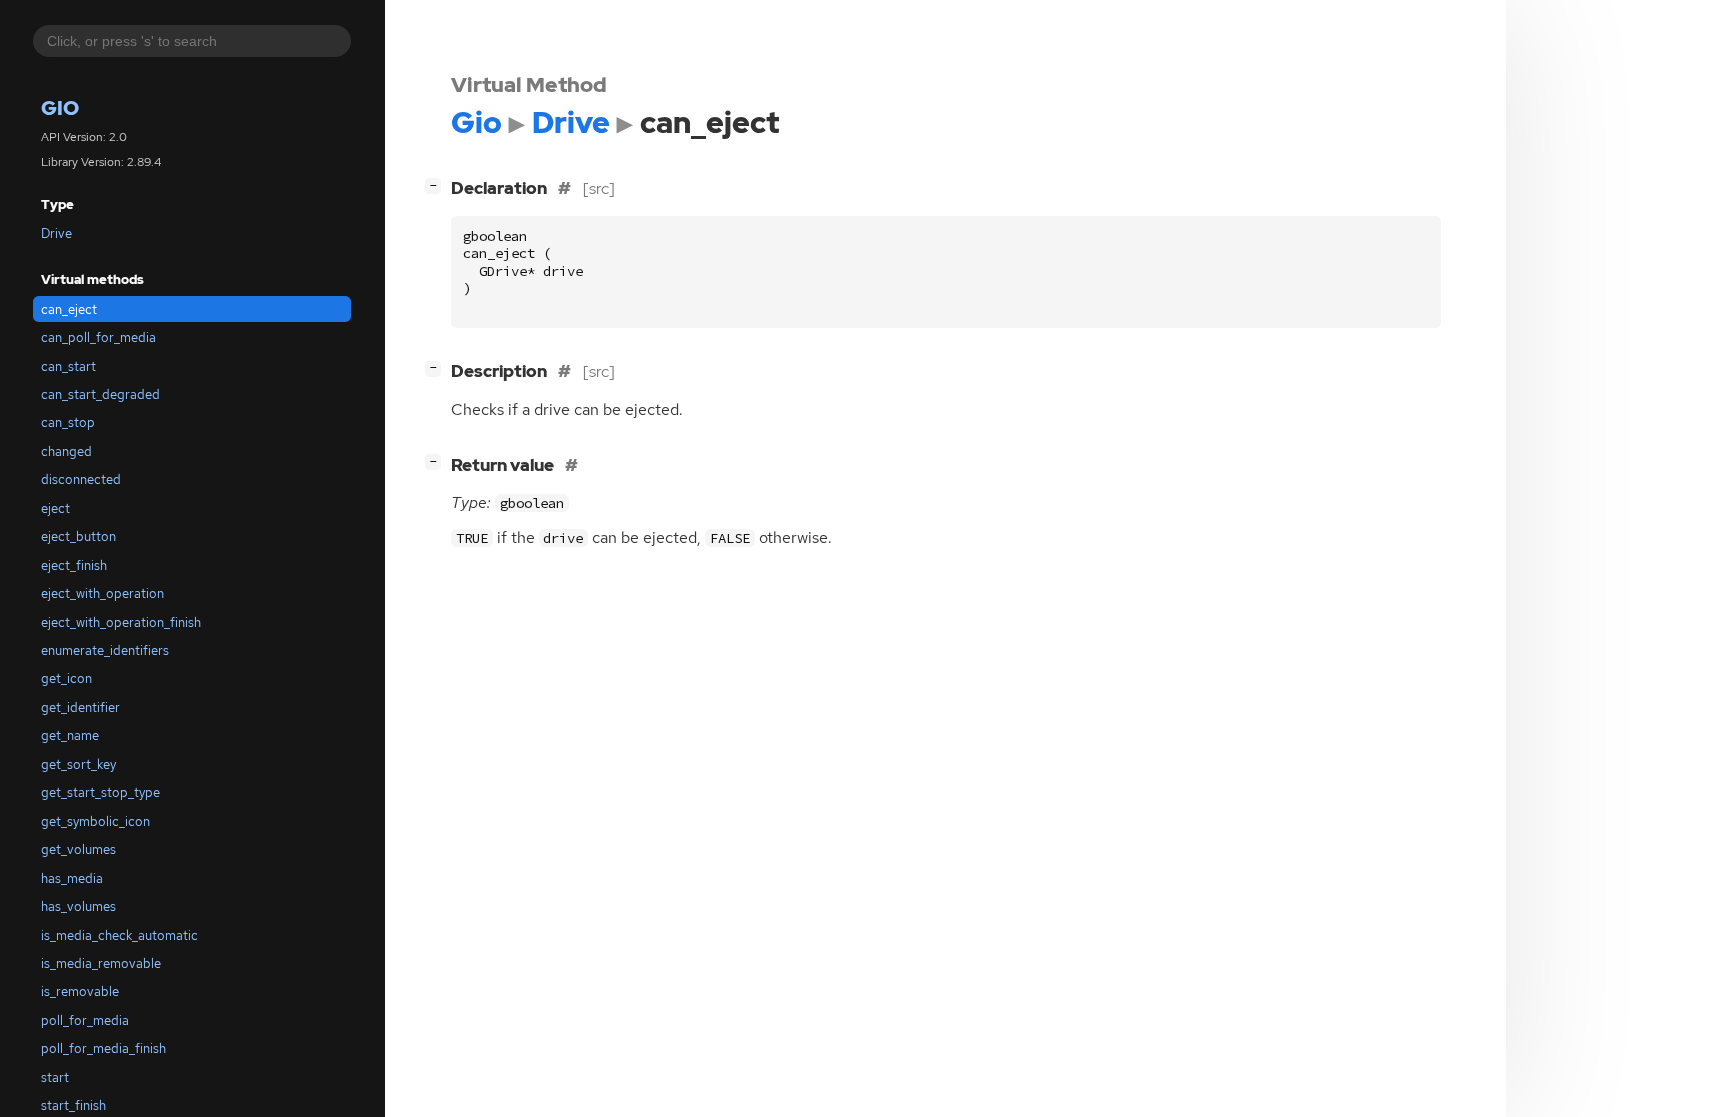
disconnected (81, 479)
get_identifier (80, 707)
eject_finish (74, 565)
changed (66, 451)
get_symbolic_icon (95, 821)
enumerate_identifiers (105, 650)
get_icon (66, 678)
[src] (599, 188)
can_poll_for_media (98, 337)
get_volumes (78, 849)
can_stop (68, 422)
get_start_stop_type (100, 792)
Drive (56, 233)
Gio (60, 108)
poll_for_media (85, 1020)
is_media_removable (101, 963)
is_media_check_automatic (119, 935)
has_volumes (78, 906)
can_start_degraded (100, 394)
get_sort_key (78, 764)
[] (437, 184)
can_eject (69, 309)
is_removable (80, 991)
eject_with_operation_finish (121, 622)
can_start (68, 366)
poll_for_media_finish (103, 1048)
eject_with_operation (102, 593)
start (55, 1077)
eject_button (78, 536)
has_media (72, 878)
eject (55, 508)
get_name (70, 735)
